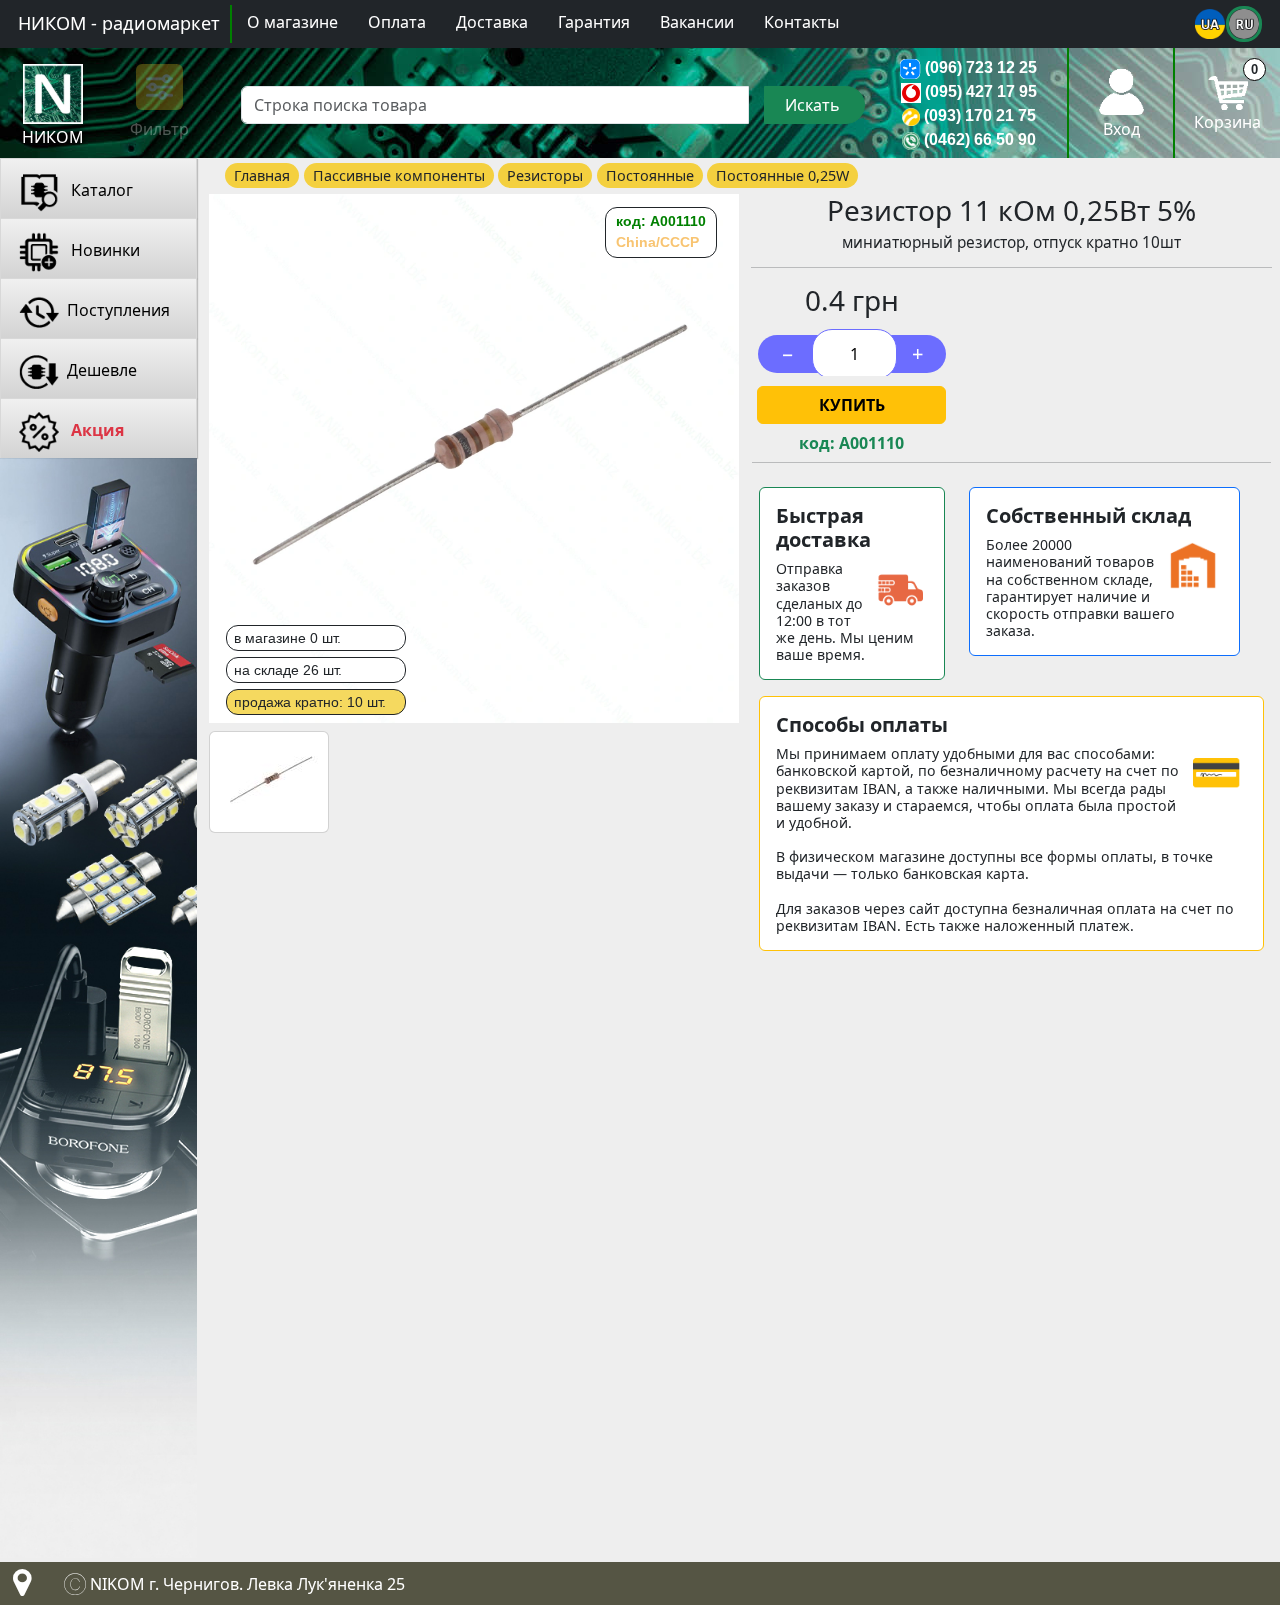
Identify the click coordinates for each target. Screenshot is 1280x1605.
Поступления (118, 310)
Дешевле (102, 370)
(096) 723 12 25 (981, 67)
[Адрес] (18, 1588)
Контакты (801, 22)
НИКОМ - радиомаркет (119, 23)
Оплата (397, 22)
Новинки (103, 250)
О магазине (292, 22)
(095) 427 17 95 (981, 91)
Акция (95, 430)
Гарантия (594, 22)
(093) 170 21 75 (980, 115)
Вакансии (697, 22)
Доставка (492, 22)
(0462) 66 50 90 (980, 139)
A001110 (871, 443)
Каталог (100, 190)
